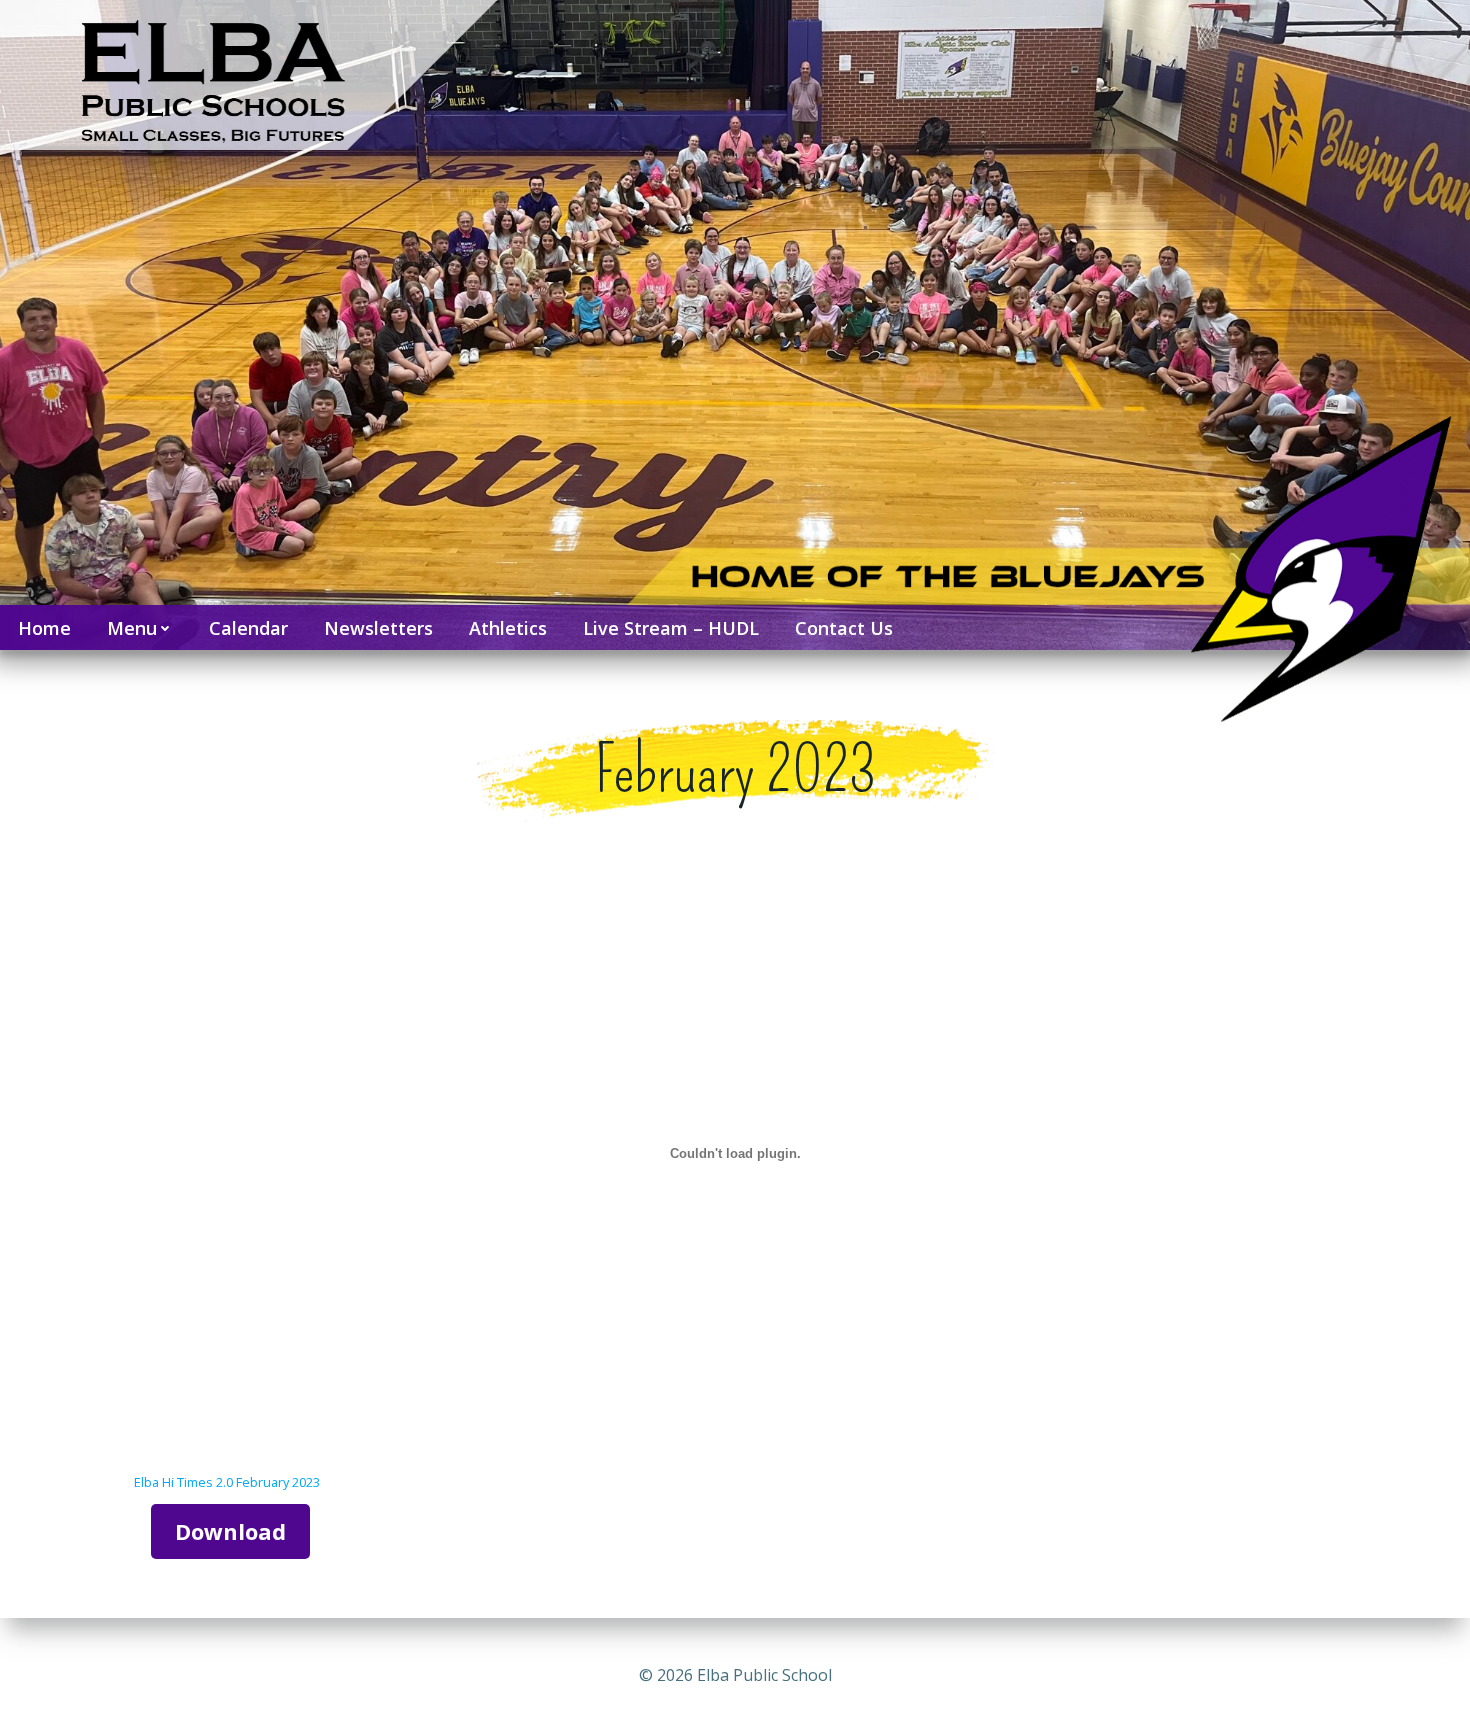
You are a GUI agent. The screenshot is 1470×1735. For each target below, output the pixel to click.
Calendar (248, 628)
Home (44, 628)
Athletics (508, 628)
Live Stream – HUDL (671, 628)
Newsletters (378, 628)
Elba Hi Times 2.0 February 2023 (227, 1482)
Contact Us (844, 628)
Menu (132, 628)
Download (230, 1531)
